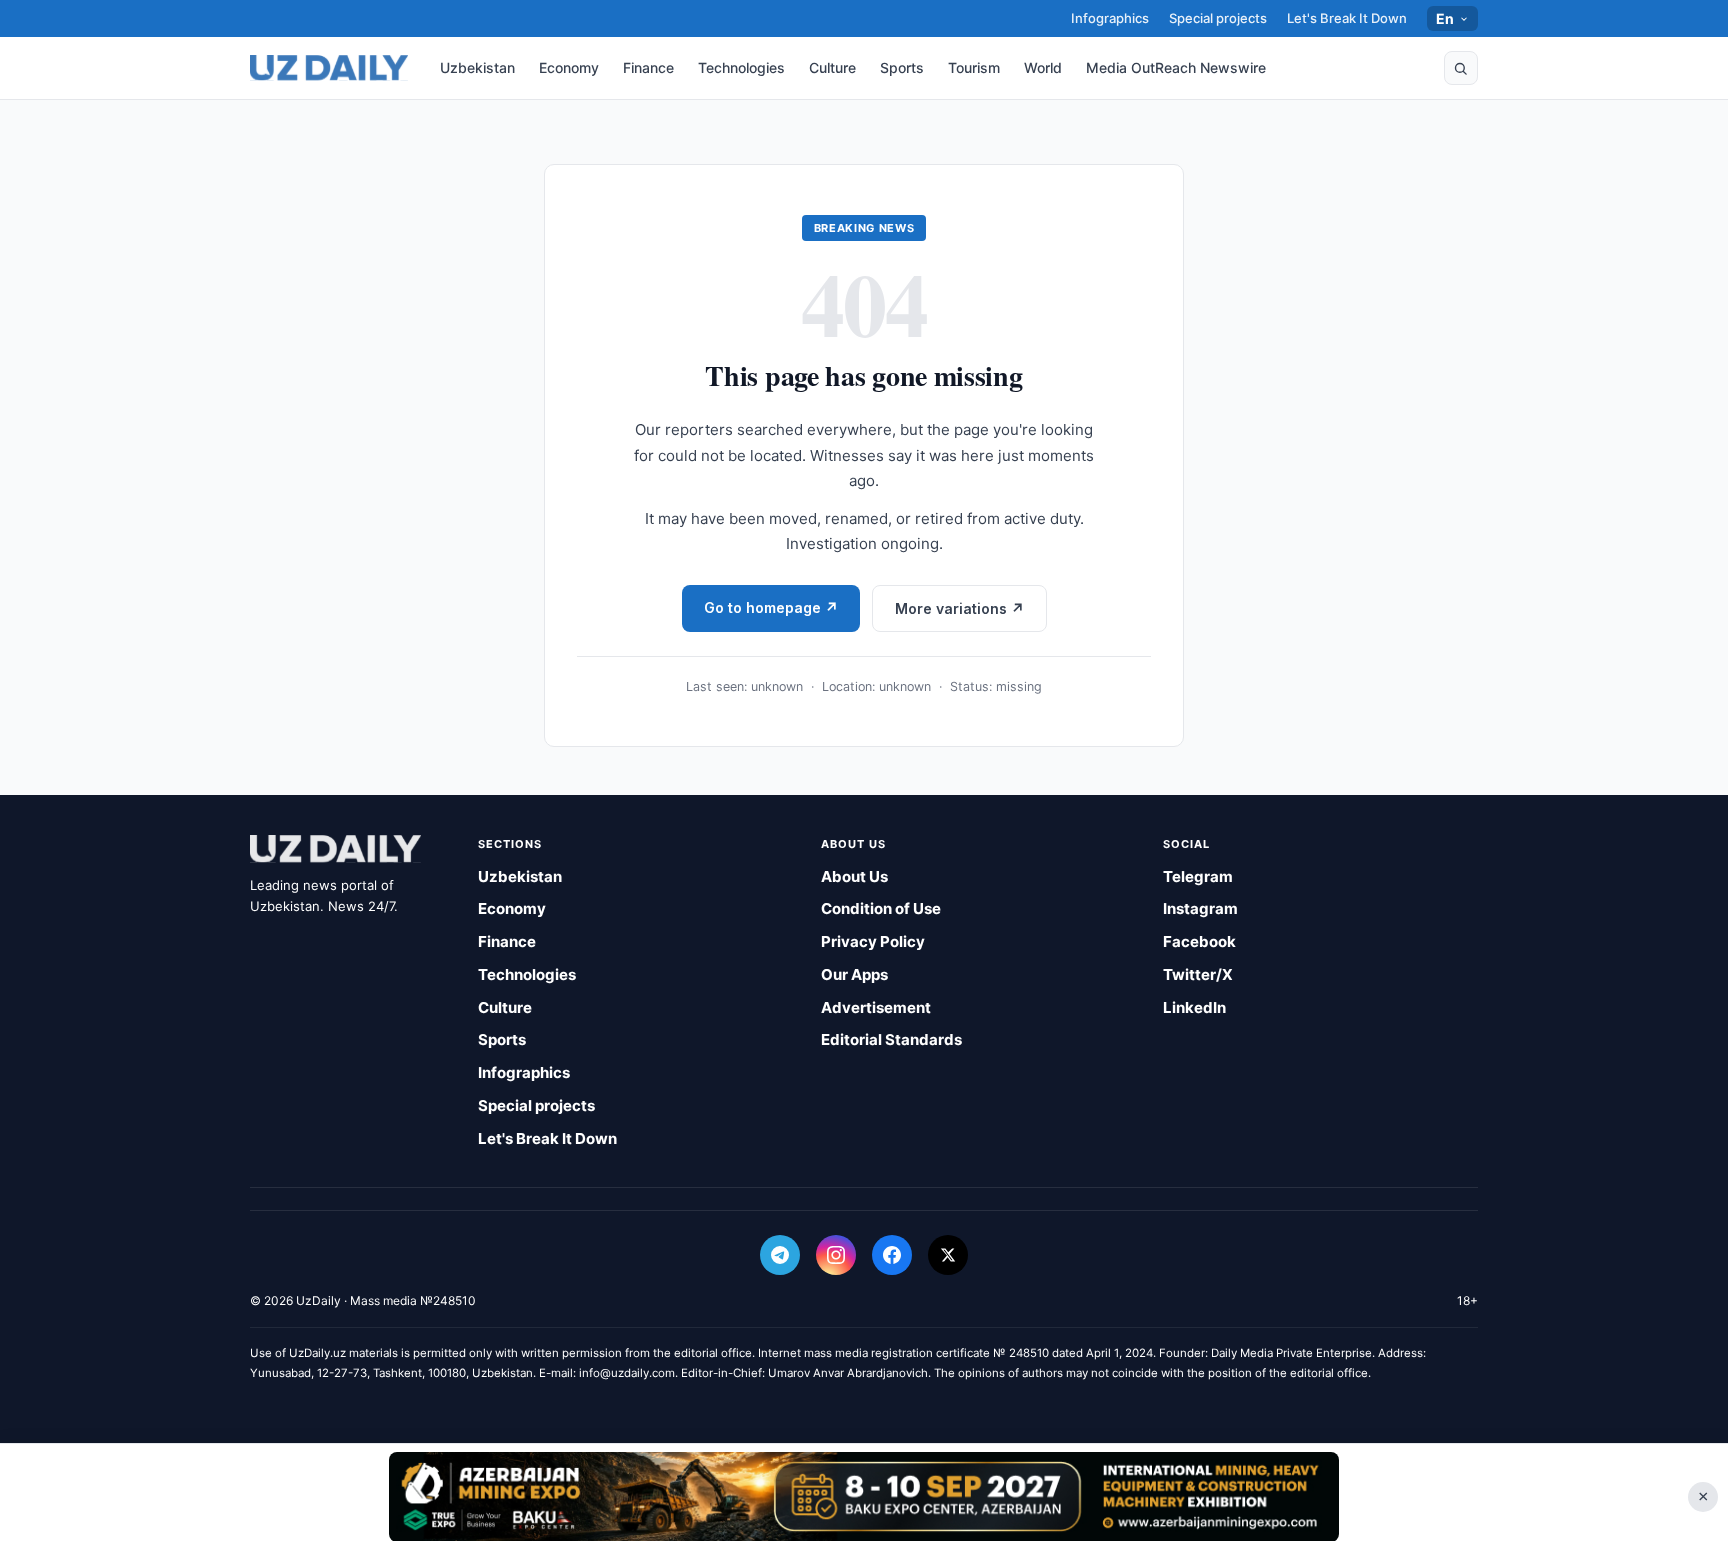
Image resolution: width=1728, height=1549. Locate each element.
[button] (1461, 68)
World (1043, 67)
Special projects (1218, 18)
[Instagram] (836, 1255)
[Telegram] (780, 1255)
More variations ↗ (959, 608)
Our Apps (854, 974)
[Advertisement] (864, 1496)
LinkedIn (1194, 1007)
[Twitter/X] (948, 1255)
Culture (832, 67)
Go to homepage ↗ (771, 607)
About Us (854, 876)
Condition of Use (881, 908)
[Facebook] (892, 1255)
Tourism (974, 67)
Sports (902, 67)
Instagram (1200, 908)
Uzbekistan (477, 67)
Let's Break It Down (1347, 18)
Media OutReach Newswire (1176, 67)
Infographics (1110, 18)
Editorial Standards (891, 1039)
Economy (569, 67)
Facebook (1199, 941)
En (1445, 18)
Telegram (1198, 876)
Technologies (741, 67)
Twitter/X (1198, 974)
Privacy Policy (873, 941)
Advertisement (876, 1007)
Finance (648, 67)
